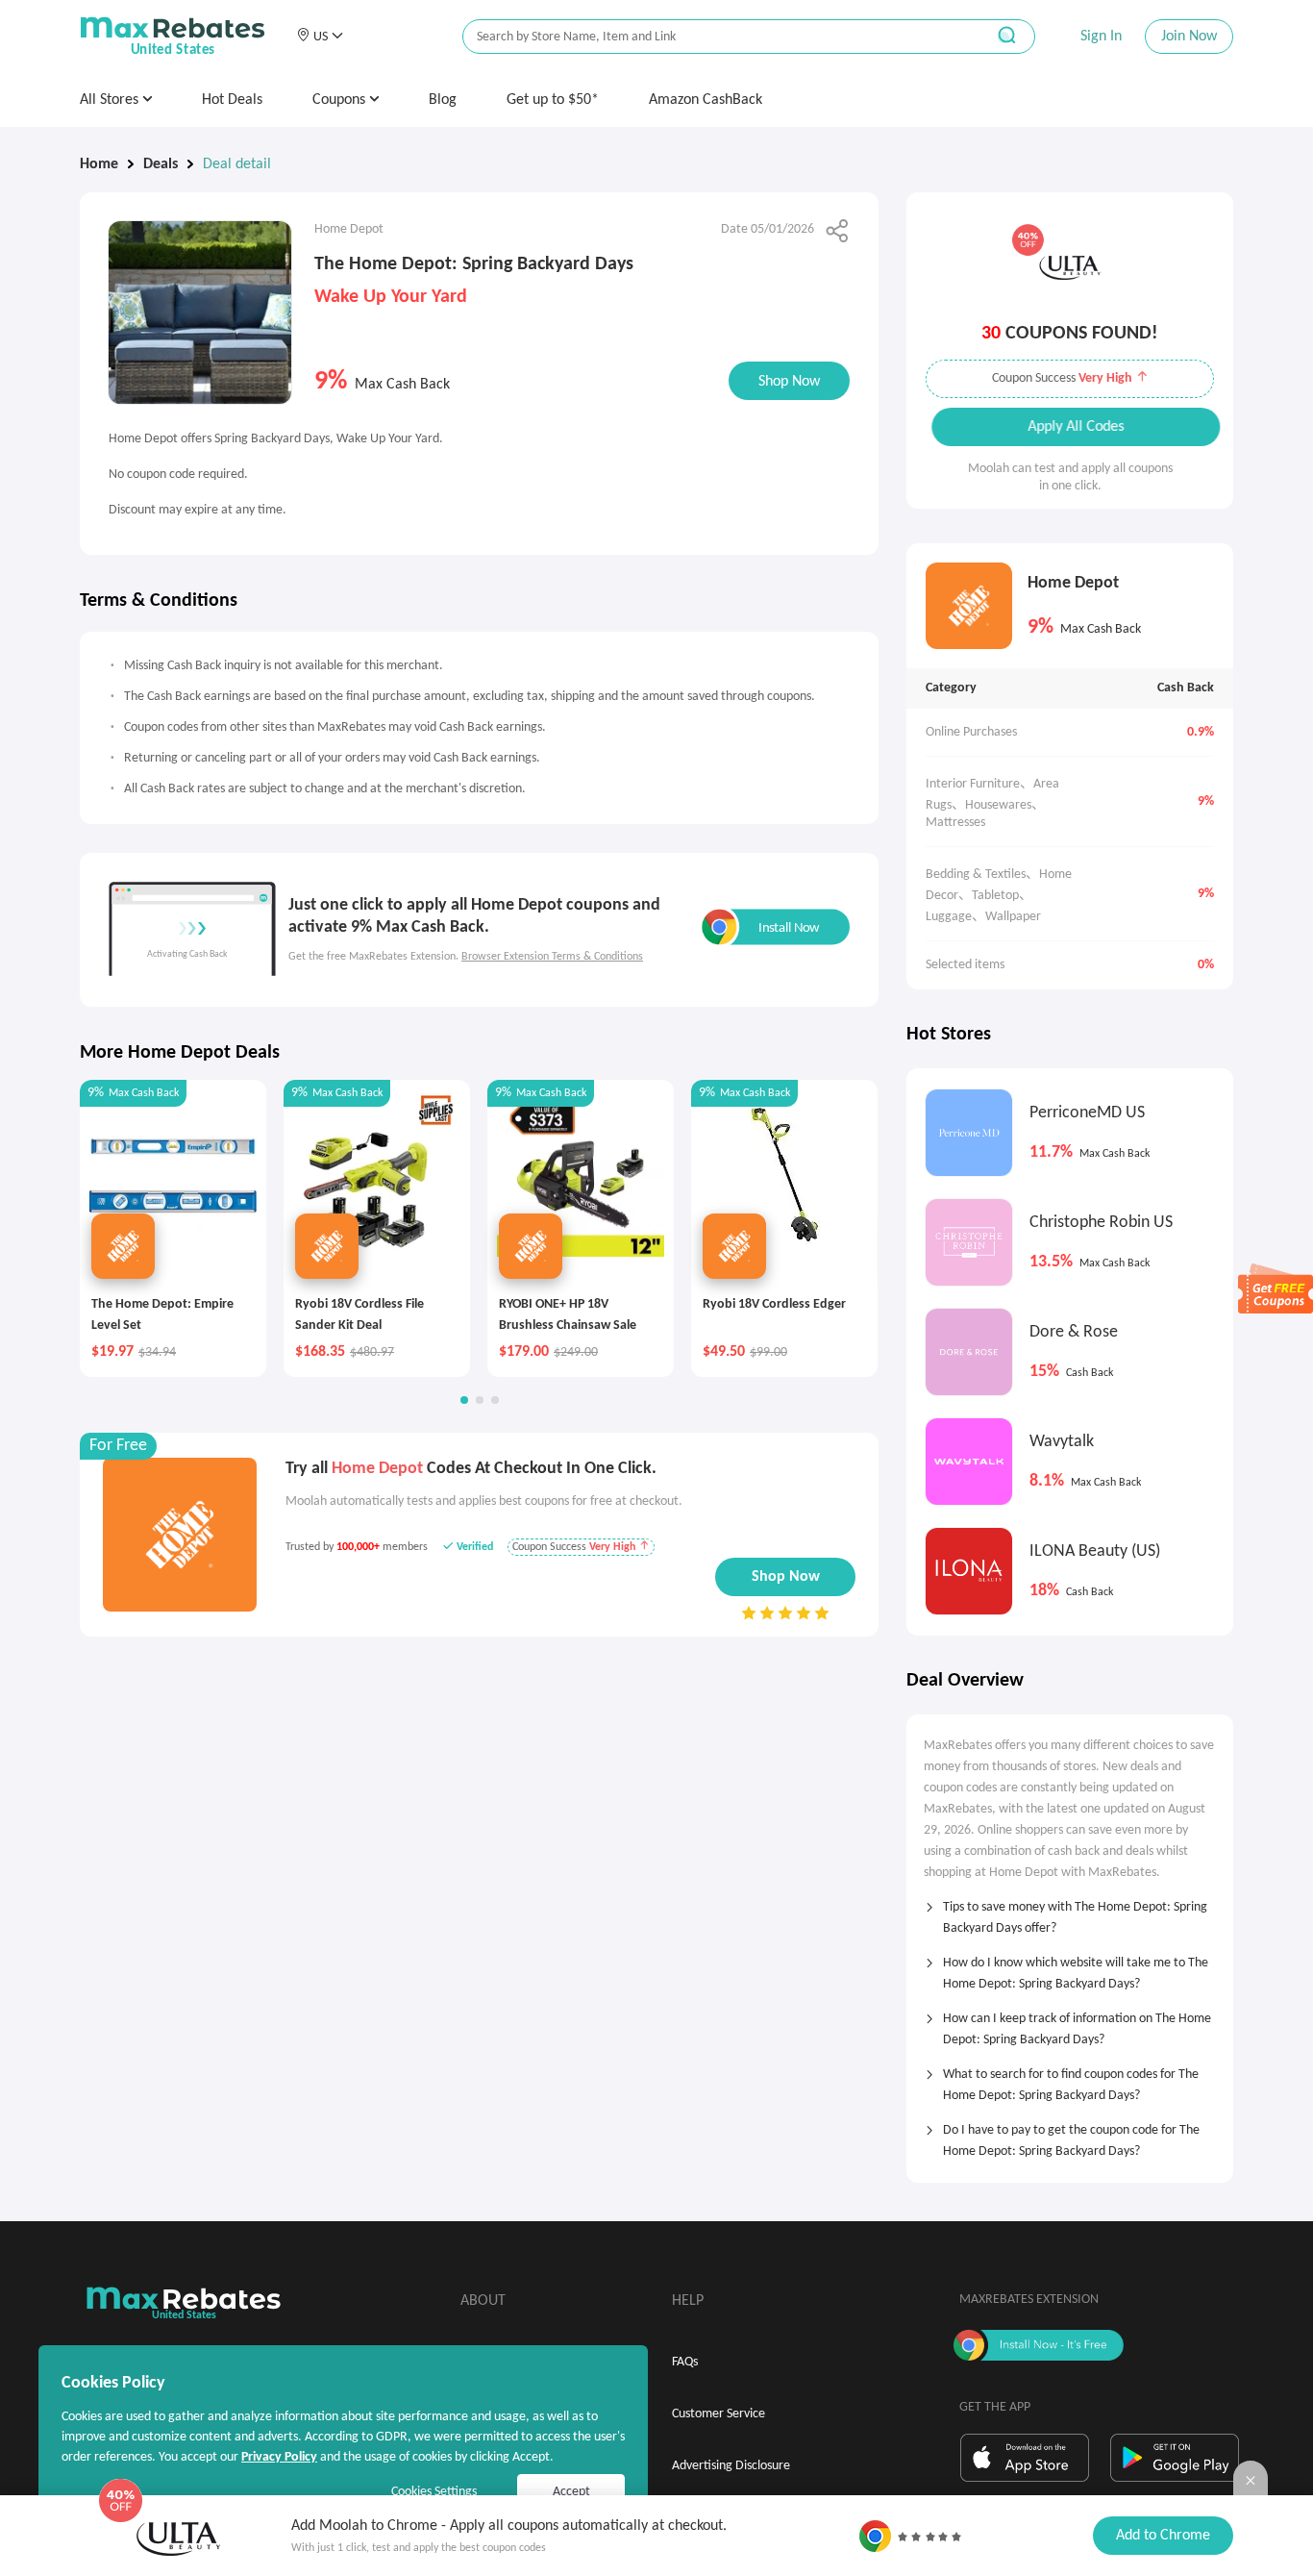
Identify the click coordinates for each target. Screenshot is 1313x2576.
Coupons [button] (341, 100)
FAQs (685, 2362)
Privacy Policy (279, 2457)
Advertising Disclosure (731, 2466)
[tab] (1070, 1912)
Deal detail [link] (237, 164)
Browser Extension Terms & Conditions (552, 957)
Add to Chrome (1163, 2536)
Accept (571, 2492)
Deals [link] (161, 164)
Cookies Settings (434, 2492)
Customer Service (718, 2414)
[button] (320, 37)
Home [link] (99, 164)
